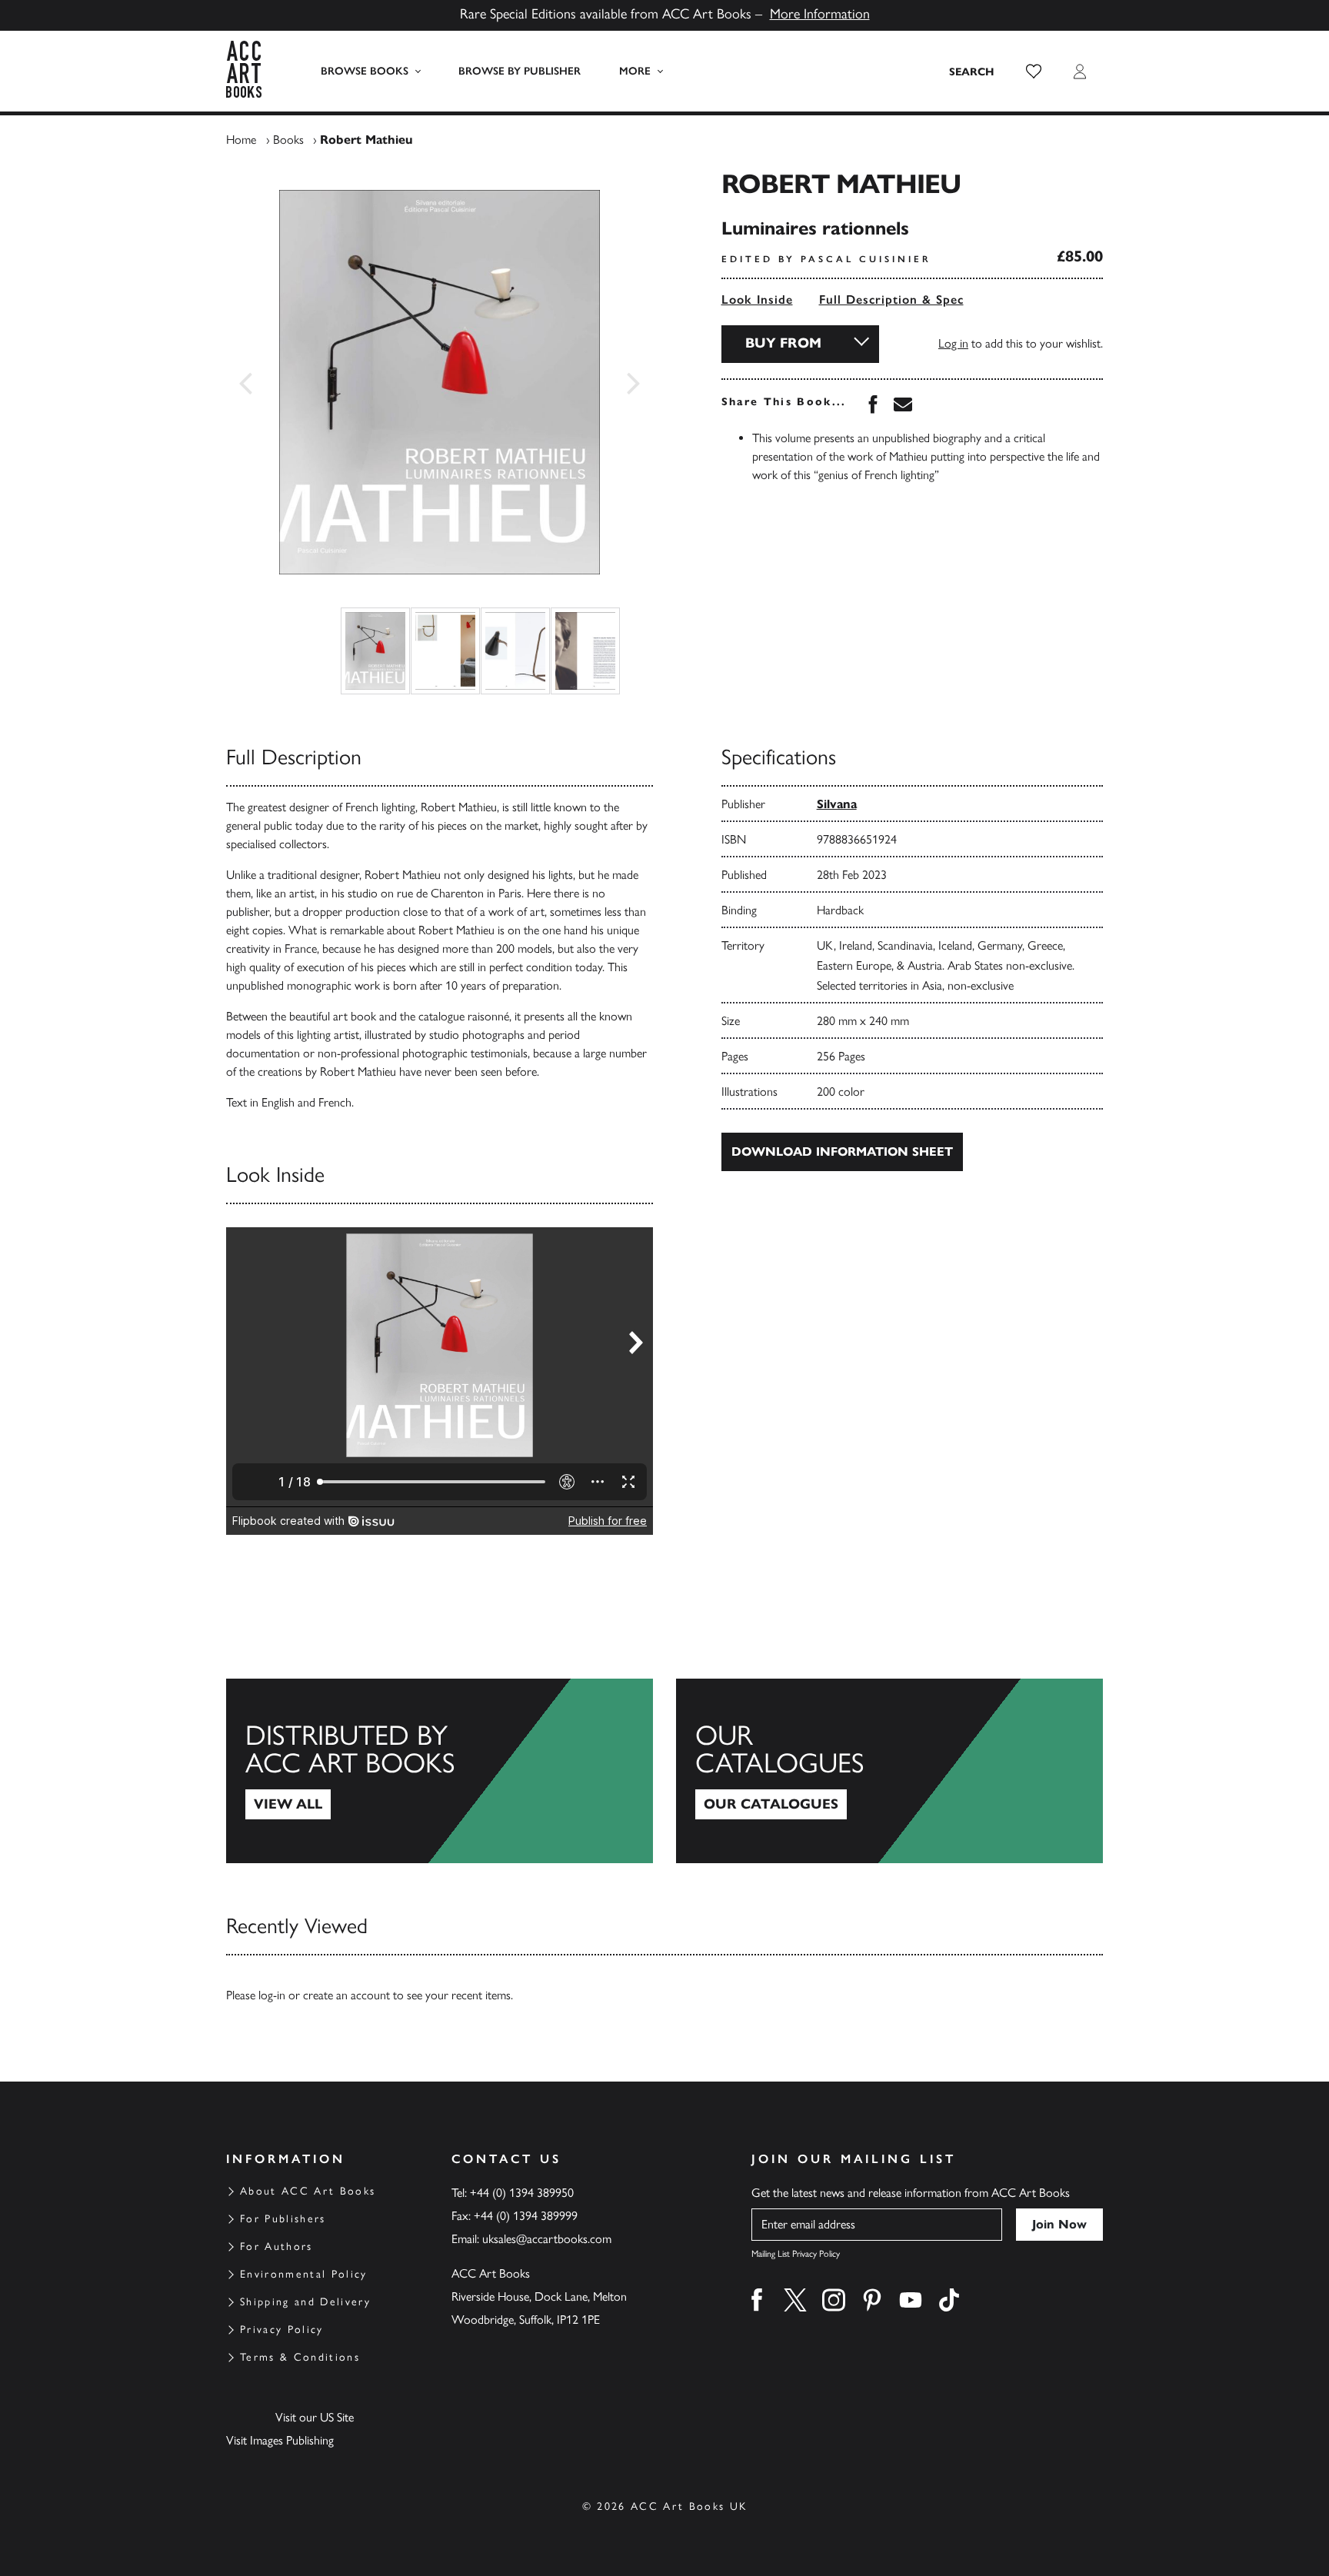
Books (288, 140)
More (635, 71)
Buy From (783, 343)
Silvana (837, 804)
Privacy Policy (282, 2330)
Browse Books (365, 71)
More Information (820, 14)
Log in (953, 343)
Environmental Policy (304, 2274)
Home (241, 140)
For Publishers (283, 2219)
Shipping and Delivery (305, 2302)
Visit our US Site (315, 2417)
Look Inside (757, 300)
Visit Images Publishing (280, 2440)
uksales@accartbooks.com (547, 2239)
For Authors (276, 2247)
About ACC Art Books (308, 2191)
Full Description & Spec (891, 300)
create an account (346, 1995)
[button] (1034, 72)
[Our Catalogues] (889, 1771)
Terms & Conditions (300, 2357)
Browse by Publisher (520, 71)
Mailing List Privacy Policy (796, 2254)
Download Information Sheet (842, 1152)
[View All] (440, 1771)
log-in (272, 1995)
